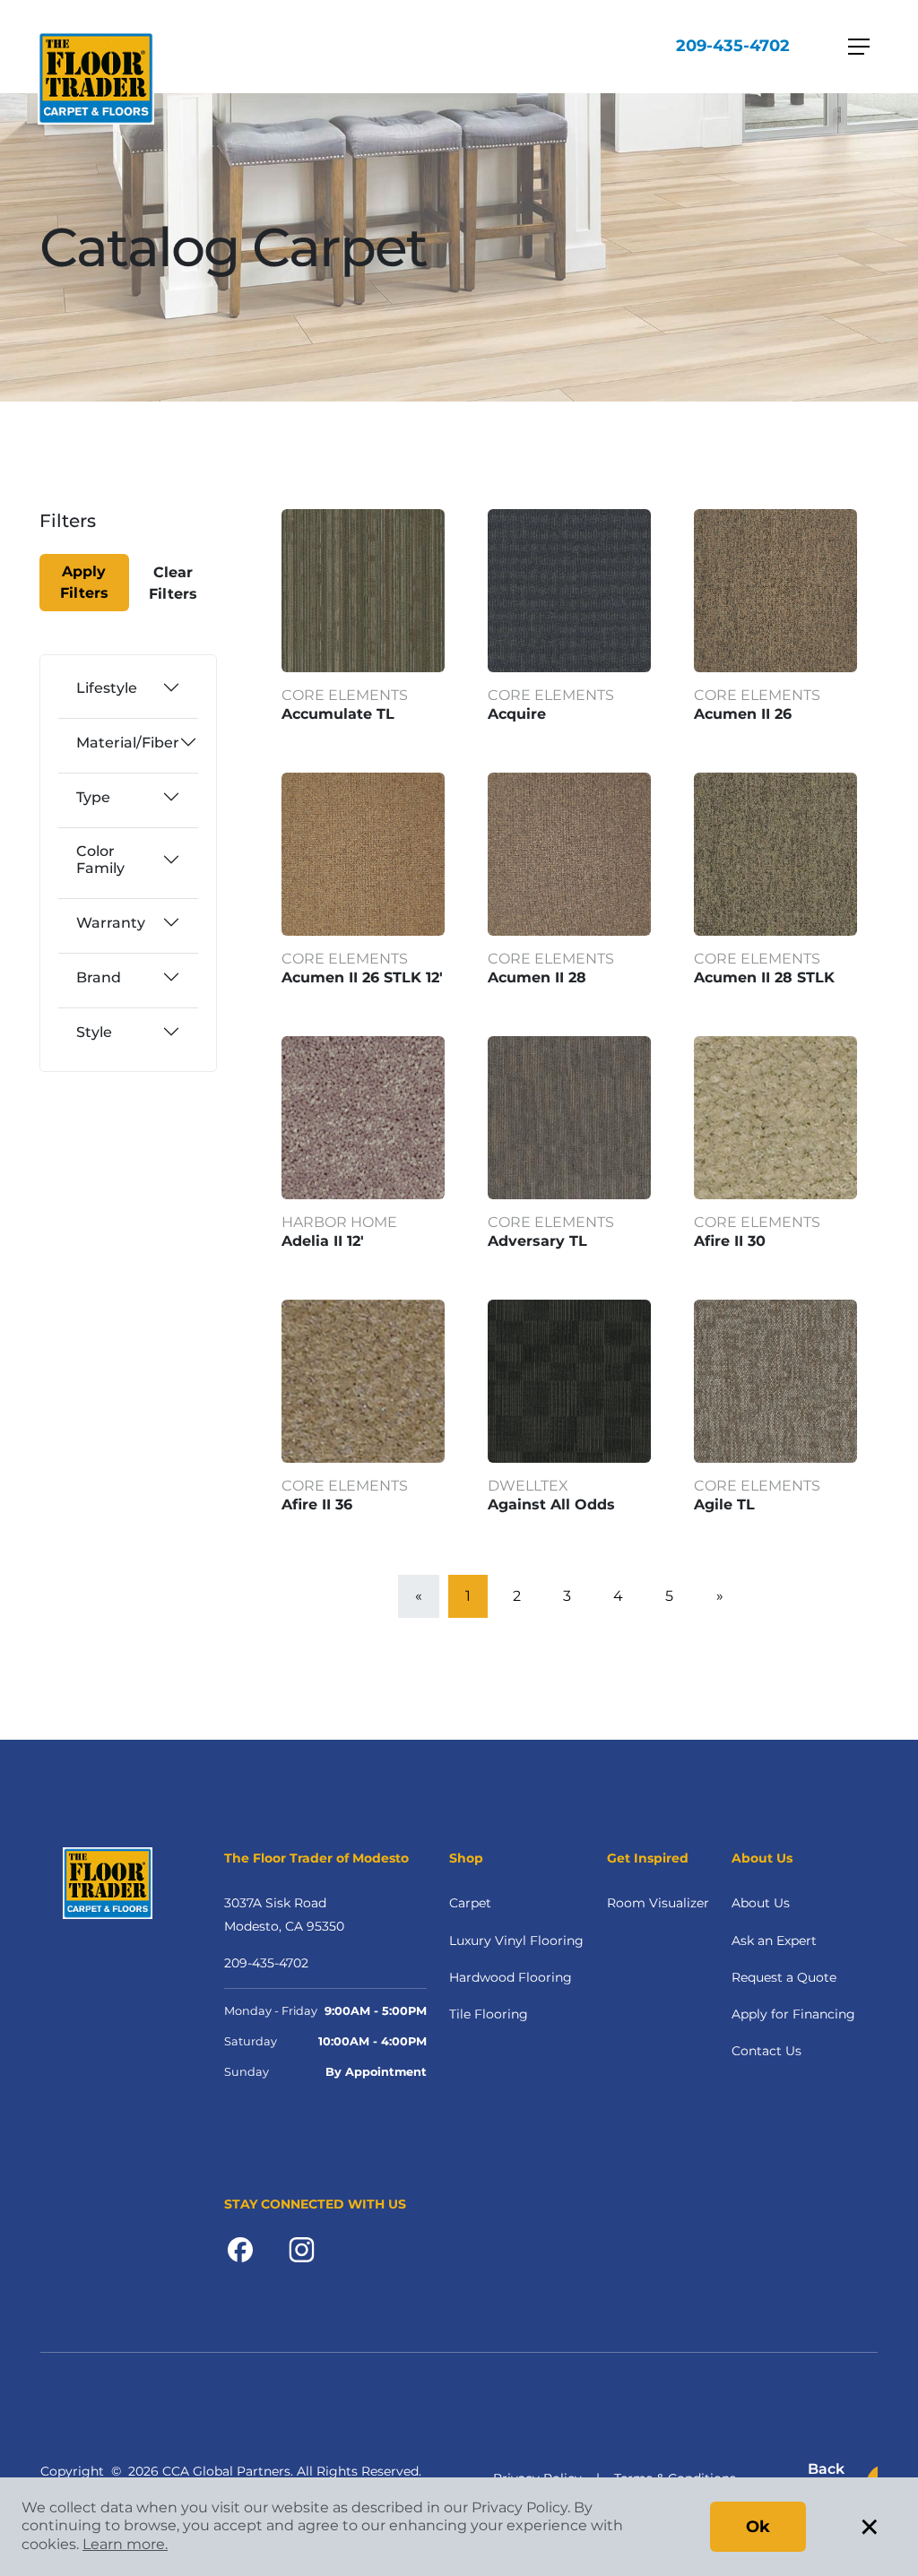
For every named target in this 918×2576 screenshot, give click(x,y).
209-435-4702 (733, 46)
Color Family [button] (100, 860)
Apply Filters (84, 582)
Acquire (517, 714)
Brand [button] (99, 977)
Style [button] (94, 1032)
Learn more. (125, 2544)
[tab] (128, 687)
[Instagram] (302, 2248)
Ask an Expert (774, 1941)
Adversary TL (537, 1241)
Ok (758, 2527)
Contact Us (766, 2051)
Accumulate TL (338, 714)
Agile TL (724, 1504)
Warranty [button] (111, 923)
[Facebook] (240, 2248)
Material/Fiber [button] (128, 743)
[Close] (103, 532)
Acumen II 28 (537, 977)
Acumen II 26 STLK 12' (362, 977)
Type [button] (93, 797)
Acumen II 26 (743, 714)
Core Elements (345, 695)
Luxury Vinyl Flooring (516, 1941)
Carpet (470, 1903)
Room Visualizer (658, 1903)
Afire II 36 (317, 1504)
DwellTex (528, 1486)
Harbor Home (339, 1222)
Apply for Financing (793, 2014)
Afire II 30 (730, 1241)
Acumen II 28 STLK (764, 977)
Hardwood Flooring (511, 1977)
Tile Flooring (489, 2014)
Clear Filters (173, 583)
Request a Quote (784, 1977)
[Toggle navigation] (859, 47)
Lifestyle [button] (107, 688)
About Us (761, 1903)
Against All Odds (551, 1504)
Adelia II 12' (323, 1241)
